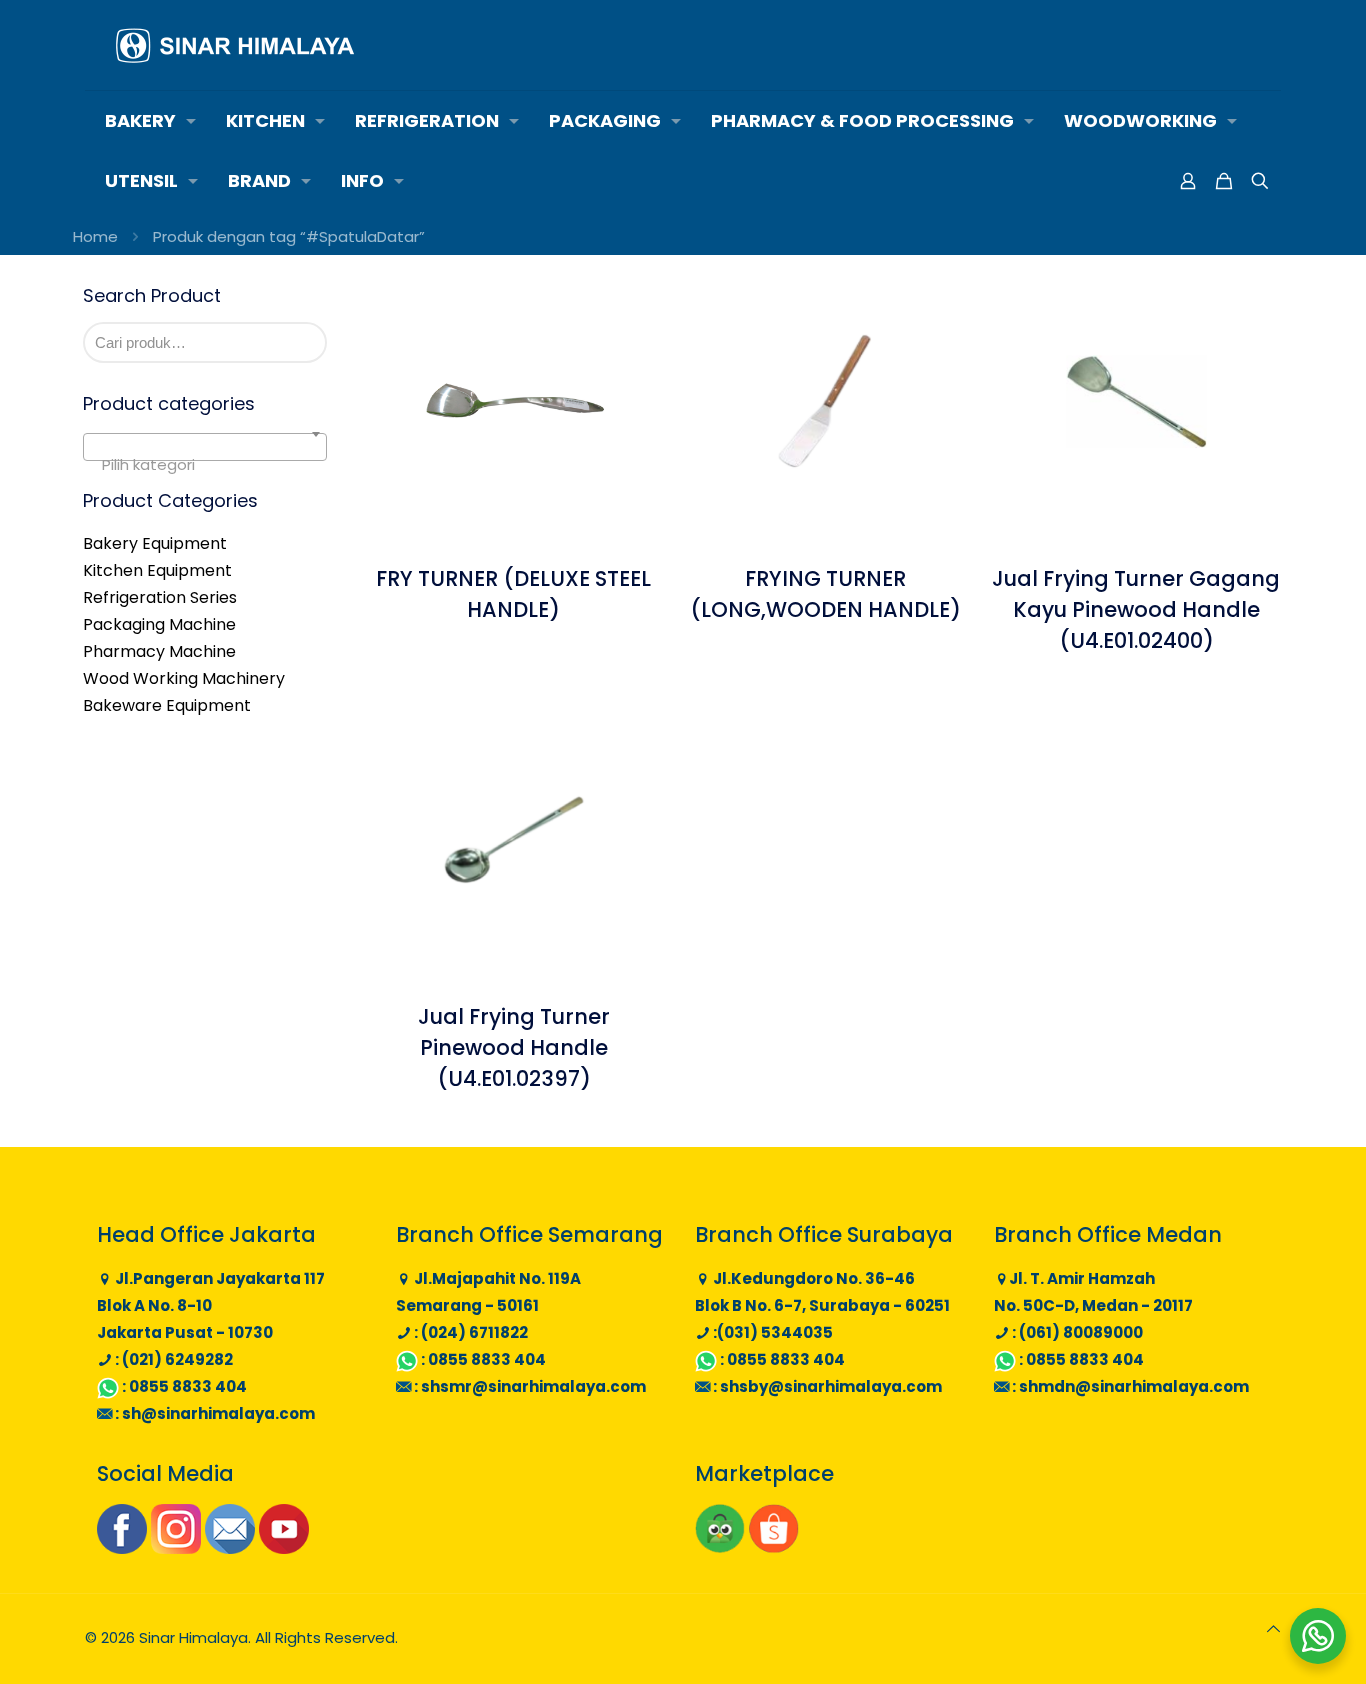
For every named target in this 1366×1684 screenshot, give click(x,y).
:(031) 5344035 (771, 1332)
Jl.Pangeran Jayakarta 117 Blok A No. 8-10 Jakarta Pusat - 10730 (211, 1305)
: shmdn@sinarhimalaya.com (1129, 1386)
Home (95, 236)
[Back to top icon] (1273, 1628)
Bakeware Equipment (167, 705)
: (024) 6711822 (469, 1332)
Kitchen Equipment (157, 570)
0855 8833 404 (188, 1386)
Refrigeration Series (160, 597)
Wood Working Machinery (184, 678)
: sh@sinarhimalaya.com (213, 1413)
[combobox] (205, 447)
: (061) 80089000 (1076, 1332)
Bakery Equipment (155, 543)
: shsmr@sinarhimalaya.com (528, 1386)
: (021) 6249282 (172, 1359)
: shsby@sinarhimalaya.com (826, 1386)
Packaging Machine (159, 624)
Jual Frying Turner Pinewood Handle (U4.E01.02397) (514, 1047)
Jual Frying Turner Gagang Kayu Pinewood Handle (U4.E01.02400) (1136, 609)
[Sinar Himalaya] (235, 45)
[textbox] (205, 465)
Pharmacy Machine (159, 651)
